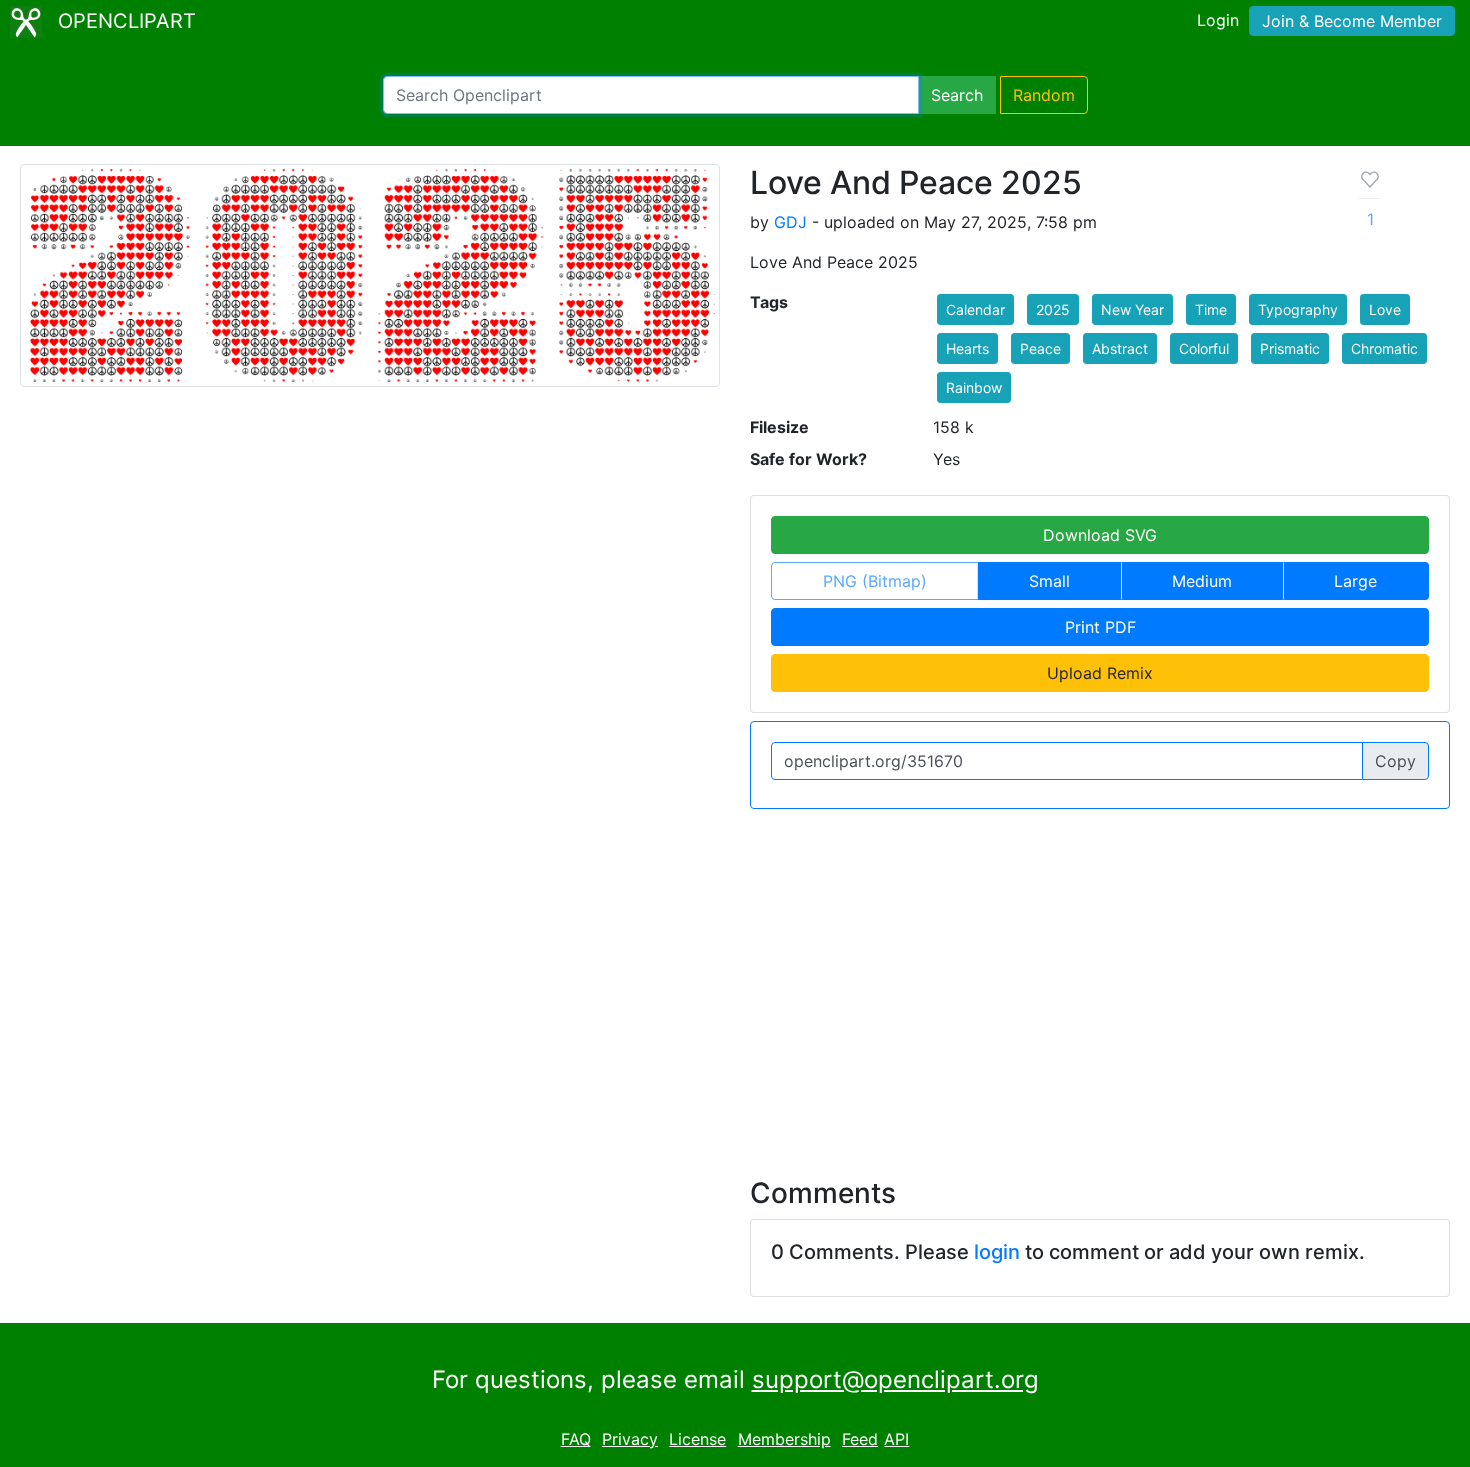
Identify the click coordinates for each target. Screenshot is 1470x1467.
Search (957, 95)
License (697, 1439)
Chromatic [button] (1384, 348)
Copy (1395, 761)
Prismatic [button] (1290, 348)
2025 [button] (1053, 309)
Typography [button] (1298, 309)
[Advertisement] (735, 981)
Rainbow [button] (974, 387)
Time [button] (1211, 309)
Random (1044, 95)
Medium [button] (1202, 581)
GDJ (790, 222)
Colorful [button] (1204, 348)
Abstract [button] (1120, 348)
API (896, 1439)
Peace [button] (1040, 348)
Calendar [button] (975, 309)
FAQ (576, 1439)
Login (1218, 20)
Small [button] (1049, 581)
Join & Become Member (1352, 21)
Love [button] (1385, 309)
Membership (784, 1439)
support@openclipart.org (895, 1379)
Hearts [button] (967, 348)
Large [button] (1355, 581)
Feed (860, 1439)
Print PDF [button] (1100, 627)
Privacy (630, 1439)
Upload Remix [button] (1100, 673)
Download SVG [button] (1100, 535)
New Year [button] (1132, 309)
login (997, 1252)
